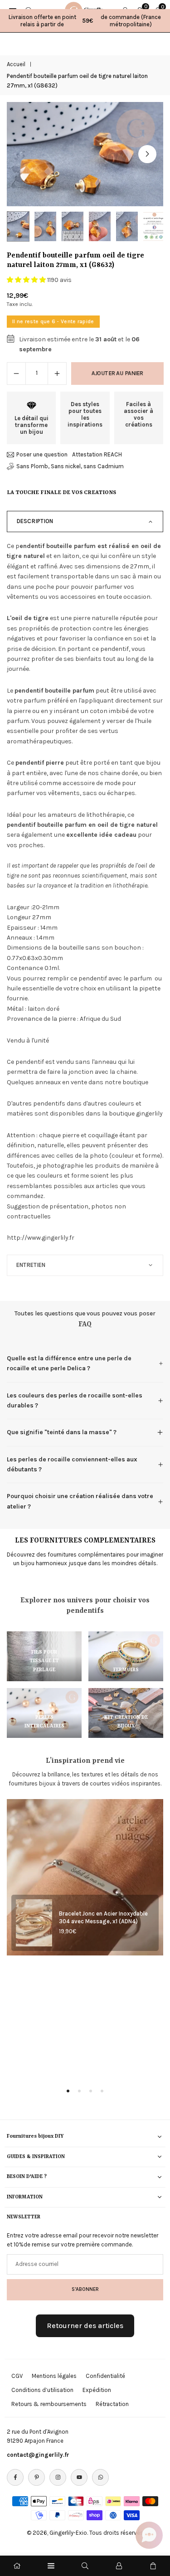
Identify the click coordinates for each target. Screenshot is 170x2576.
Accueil (16, 64)
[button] (147, 154)
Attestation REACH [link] (97, 454)
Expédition (97, 2390)
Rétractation (112, 2404)
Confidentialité (105, 2376)
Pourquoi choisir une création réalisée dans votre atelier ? (80, 1501)
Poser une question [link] (42, 454)
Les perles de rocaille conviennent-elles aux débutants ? (72, 1464)
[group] (85, 154)
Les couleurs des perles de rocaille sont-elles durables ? (75, 1400)
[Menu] (51, 2566)
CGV (17, 2376)
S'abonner (85, 2289)
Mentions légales (54, 2376)
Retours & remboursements (49, 2404)
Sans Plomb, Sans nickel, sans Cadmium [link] (70, 466)
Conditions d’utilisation (42, 2390)
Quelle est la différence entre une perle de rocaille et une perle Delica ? (69, 1363)
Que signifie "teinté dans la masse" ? (62, 1432)
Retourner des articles (85, 2326)
